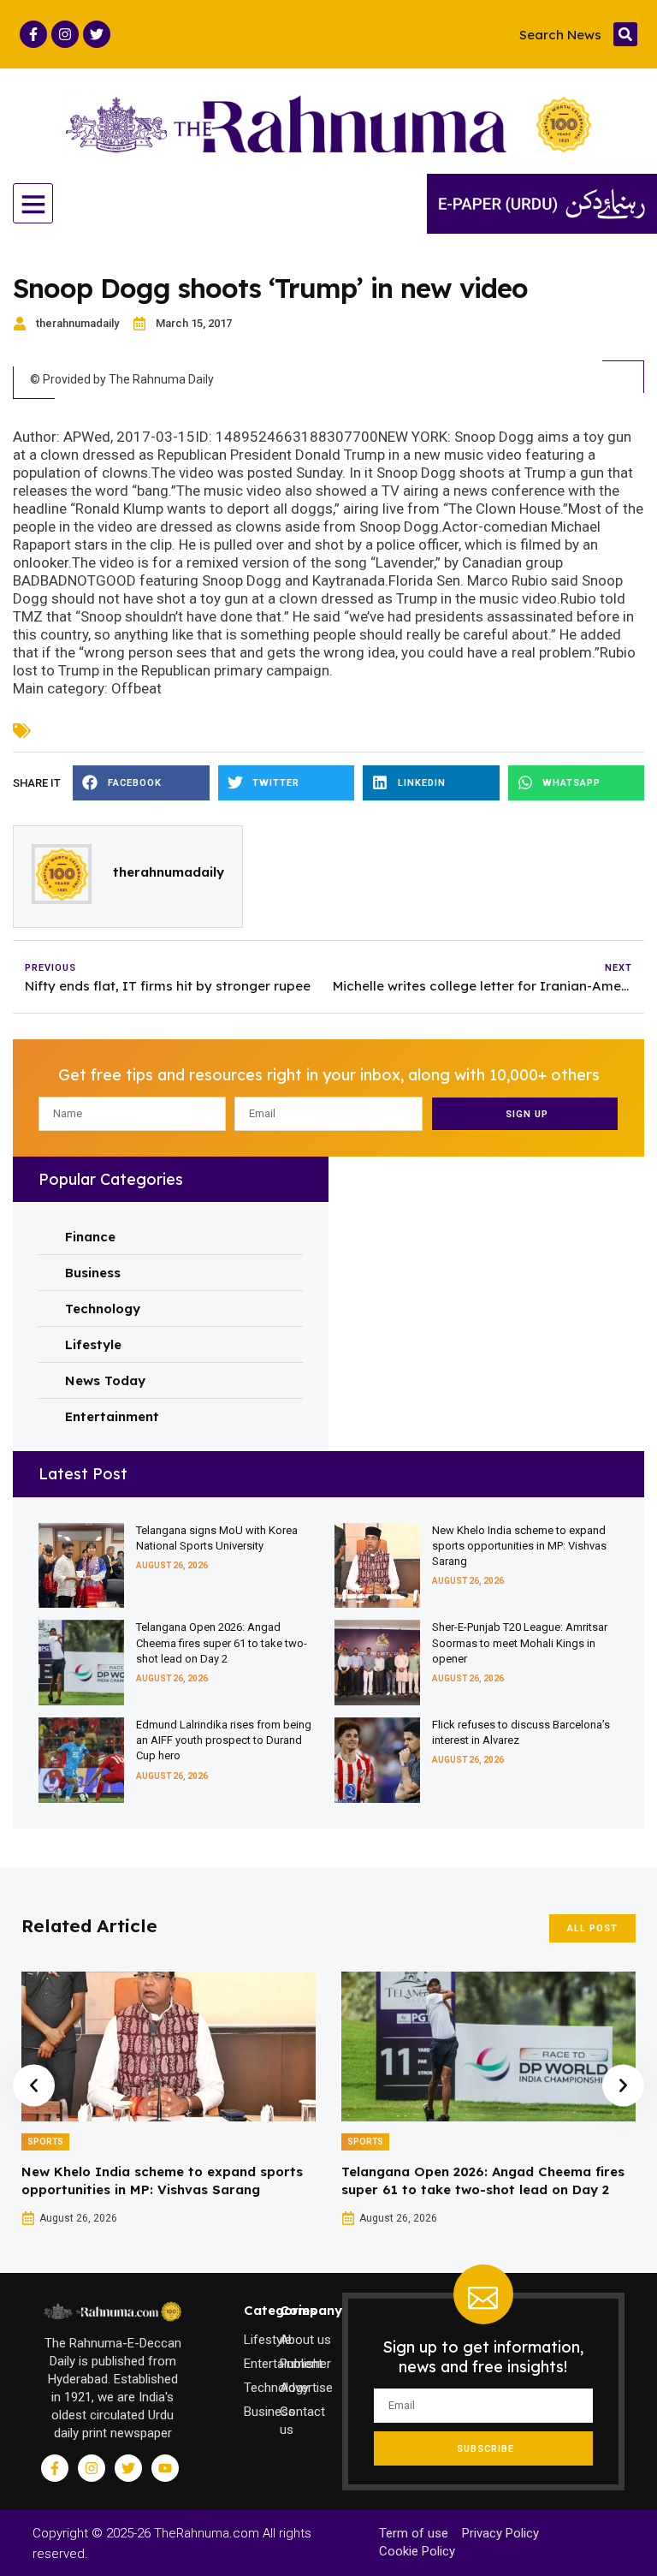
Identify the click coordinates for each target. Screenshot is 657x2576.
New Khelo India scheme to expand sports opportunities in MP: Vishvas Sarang (519, 1546)
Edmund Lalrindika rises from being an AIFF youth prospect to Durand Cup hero (224, 1740)
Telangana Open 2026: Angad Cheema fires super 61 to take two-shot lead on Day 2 (222, 1642)
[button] (625, 34)
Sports (45, 2142)
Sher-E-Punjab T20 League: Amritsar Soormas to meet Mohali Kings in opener (520, 1642)
